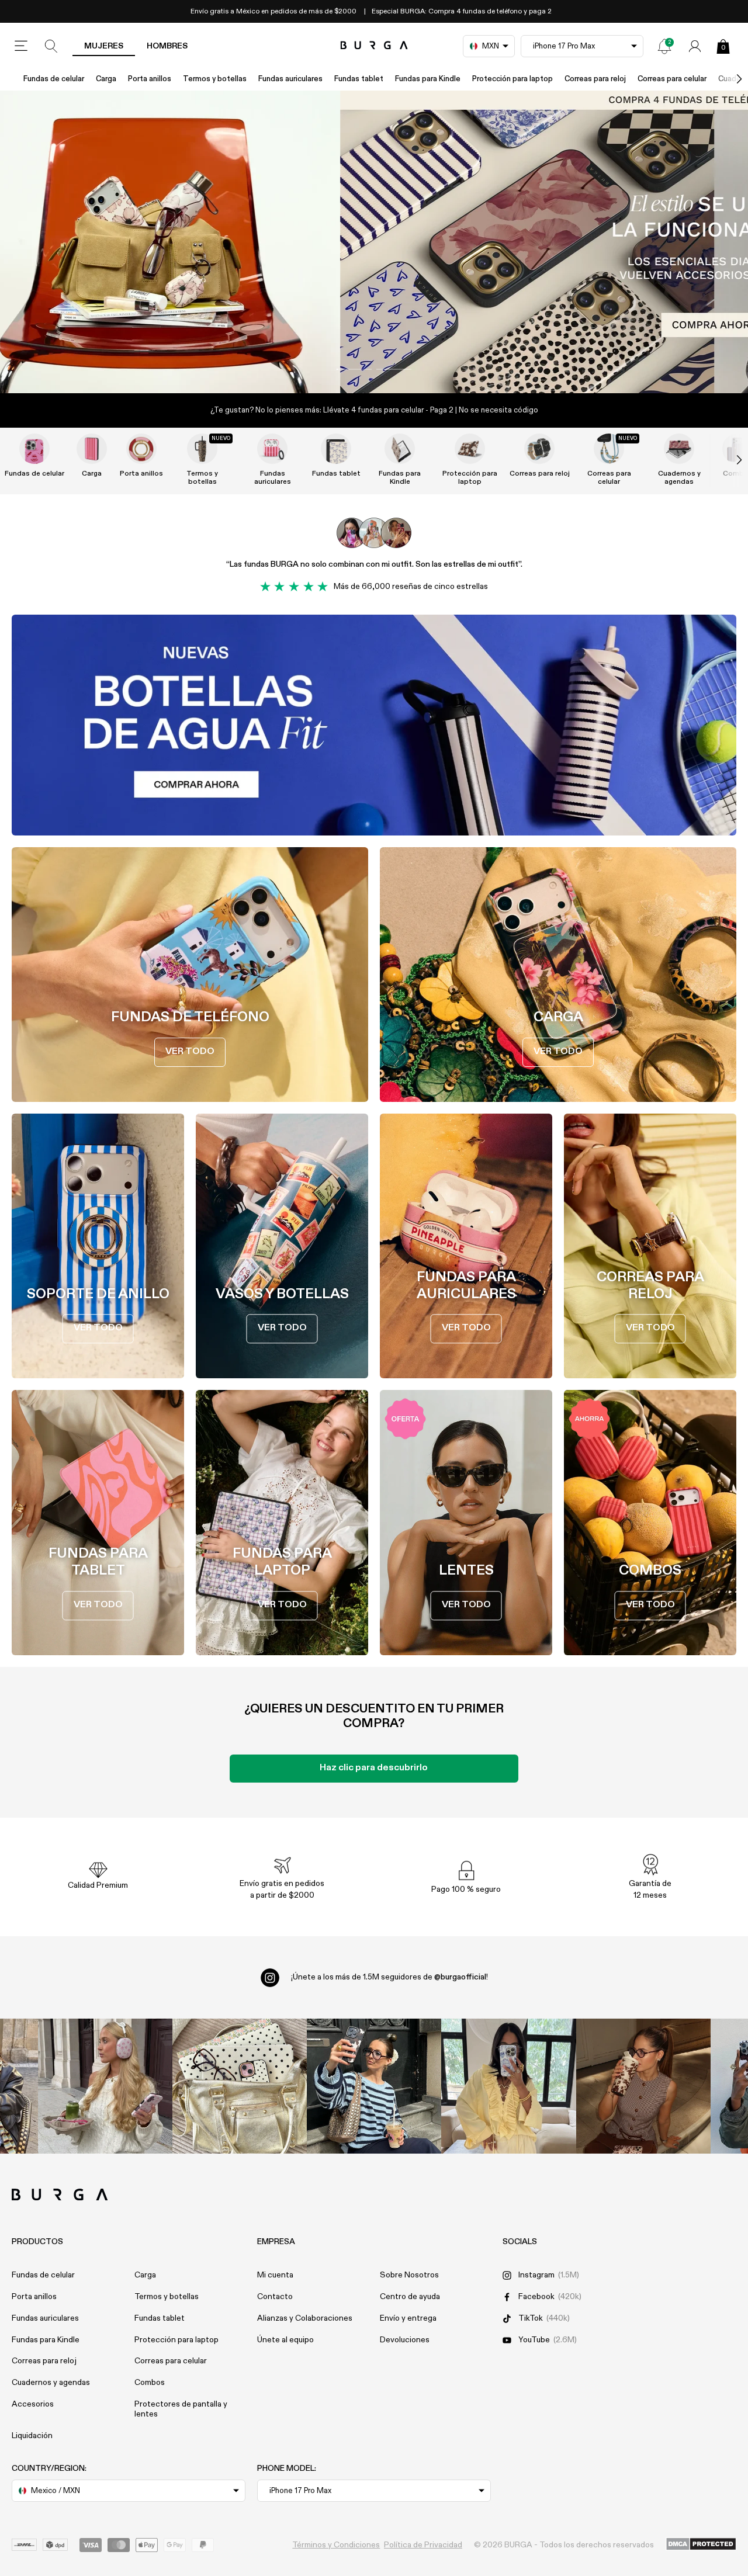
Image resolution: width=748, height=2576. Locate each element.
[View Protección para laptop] (470, 449)
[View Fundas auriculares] (272, 449)
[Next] (727, 79)
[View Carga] (92, 449)
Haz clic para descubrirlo (374, 1768)
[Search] (51, 46)
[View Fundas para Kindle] (400, 449)
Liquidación (32, 2436)
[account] (695, 46)
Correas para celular (672, 79)
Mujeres (104, 46)
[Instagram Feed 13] (105, 2086)
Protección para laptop (512, 79)
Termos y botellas (215, 79)
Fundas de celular (54, 79)
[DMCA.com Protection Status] (701, 2545)
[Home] (374, 46)
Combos (150, 2383)
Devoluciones (405, 2340)
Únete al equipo (285, 2340)
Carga (106, 79)
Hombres (167, 46)
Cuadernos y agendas (679, 478)
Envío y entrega (408, 2318)
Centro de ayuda (410, 2297)
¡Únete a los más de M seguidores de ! (389, 1977)
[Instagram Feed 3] (643, 2086)
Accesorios (33, 2404)
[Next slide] (727, 460)
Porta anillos (150, 79)
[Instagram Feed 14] (240, 2086)
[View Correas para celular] (609, 449)
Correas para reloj (595, 79)
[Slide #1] (394, 369)
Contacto (275, 2297)
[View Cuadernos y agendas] (679, 449)
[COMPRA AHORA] (374, 242)
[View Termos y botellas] (202, 449)
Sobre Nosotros (409, 2275)
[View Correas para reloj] (539, 449)
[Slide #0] (354, 369)
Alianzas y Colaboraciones (305, 2318)
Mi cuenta (275, 2275)
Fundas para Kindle (428, 79)
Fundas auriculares (290, 79)
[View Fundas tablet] (336, 449)
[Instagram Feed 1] (374, 2086)
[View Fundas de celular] (34, 449)
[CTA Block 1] (374, 725)
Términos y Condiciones (336, 2545)
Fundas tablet (359, 79)
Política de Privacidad (423, 2545)
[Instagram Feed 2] (508, 2086)
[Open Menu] (21, 46)
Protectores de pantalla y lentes (181, 2409)
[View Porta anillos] (141, 449)
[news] (664, 46)
